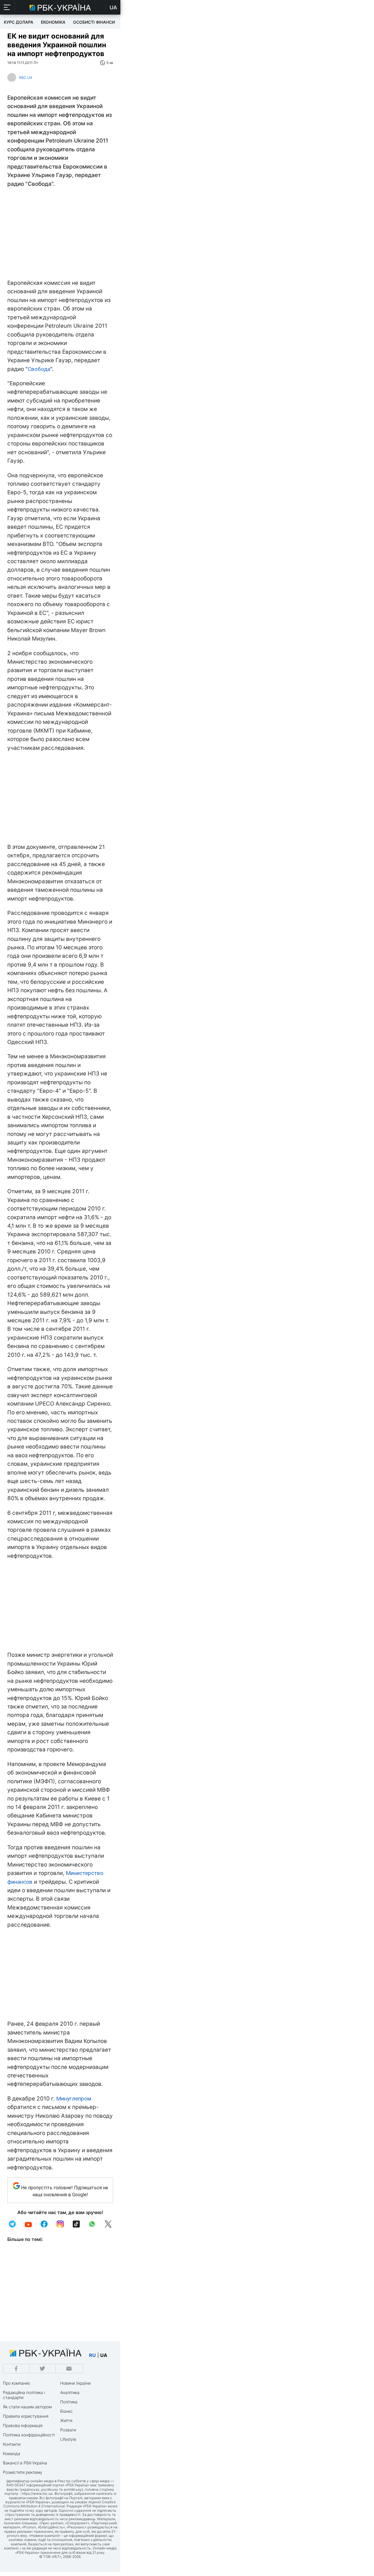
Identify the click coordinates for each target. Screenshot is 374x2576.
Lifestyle (68, 2439)
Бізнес (66, 2411)
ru (92, 2355)
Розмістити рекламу (23, 2472)
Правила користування (26, 2416)
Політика (69, 2402)
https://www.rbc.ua (37, 2493)
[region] (60, 235)
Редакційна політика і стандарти (24, 2395)
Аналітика (70, 2392)
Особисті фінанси (94, 22)
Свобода (39, 369)
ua (104, 2355)
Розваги (68, 2430)
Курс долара (19, 22)
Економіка (53, 22)
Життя (66, 2420)
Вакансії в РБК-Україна (25, 2463)
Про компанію (17, 2383)
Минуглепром (74, 2099)
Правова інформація (23, 2425)
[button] (7, 7)
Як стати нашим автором (27, 2407)
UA (113, 7)
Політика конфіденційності (29, 2435)
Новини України (75, 2383)
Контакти (12, 2444)
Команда (12, 2453)
